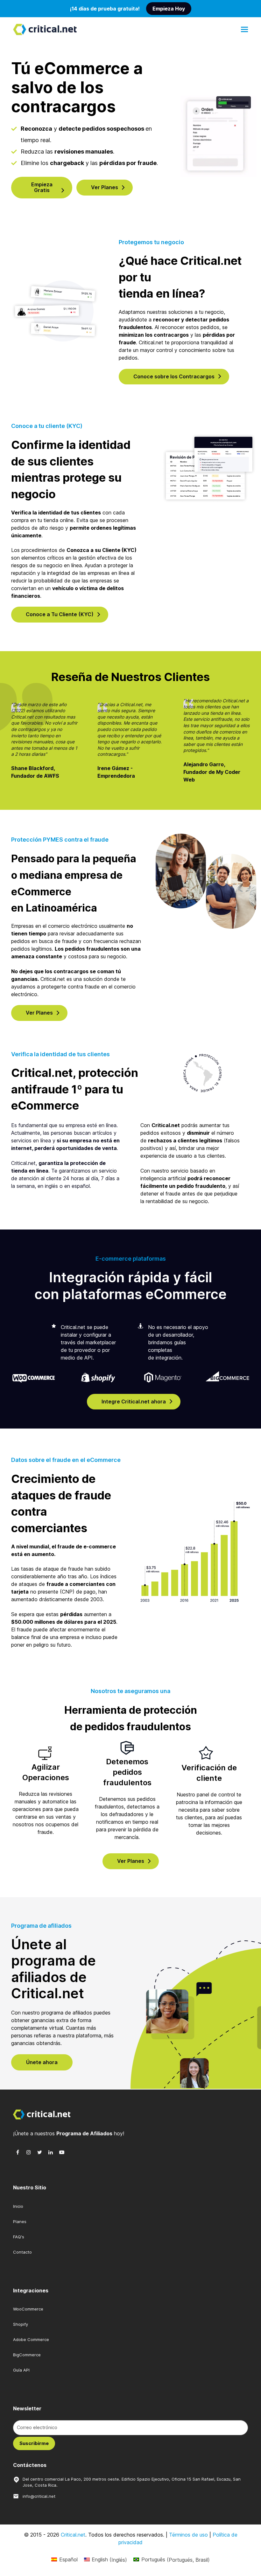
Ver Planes (105, 187)
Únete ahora (42, 2062)
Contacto (22, 2252)
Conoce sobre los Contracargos (174, 376)
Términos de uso (188, 2535)
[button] (244, 29)
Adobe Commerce (31, 2339)
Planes (20, 2221)
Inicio (18, 2206)
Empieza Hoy (169, 9)
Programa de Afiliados (84, 2133)
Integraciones (31, 2290)
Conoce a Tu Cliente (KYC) (60, 614)
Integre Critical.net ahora (134, 1402)
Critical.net (73, 2535)
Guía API (21, 2370)
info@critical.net (39, 2496)
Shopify (21, 2324)
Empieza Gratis (42, 187)
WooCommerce (28, 2309)
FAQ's (19, 2237)
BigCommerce (27, 2355)
